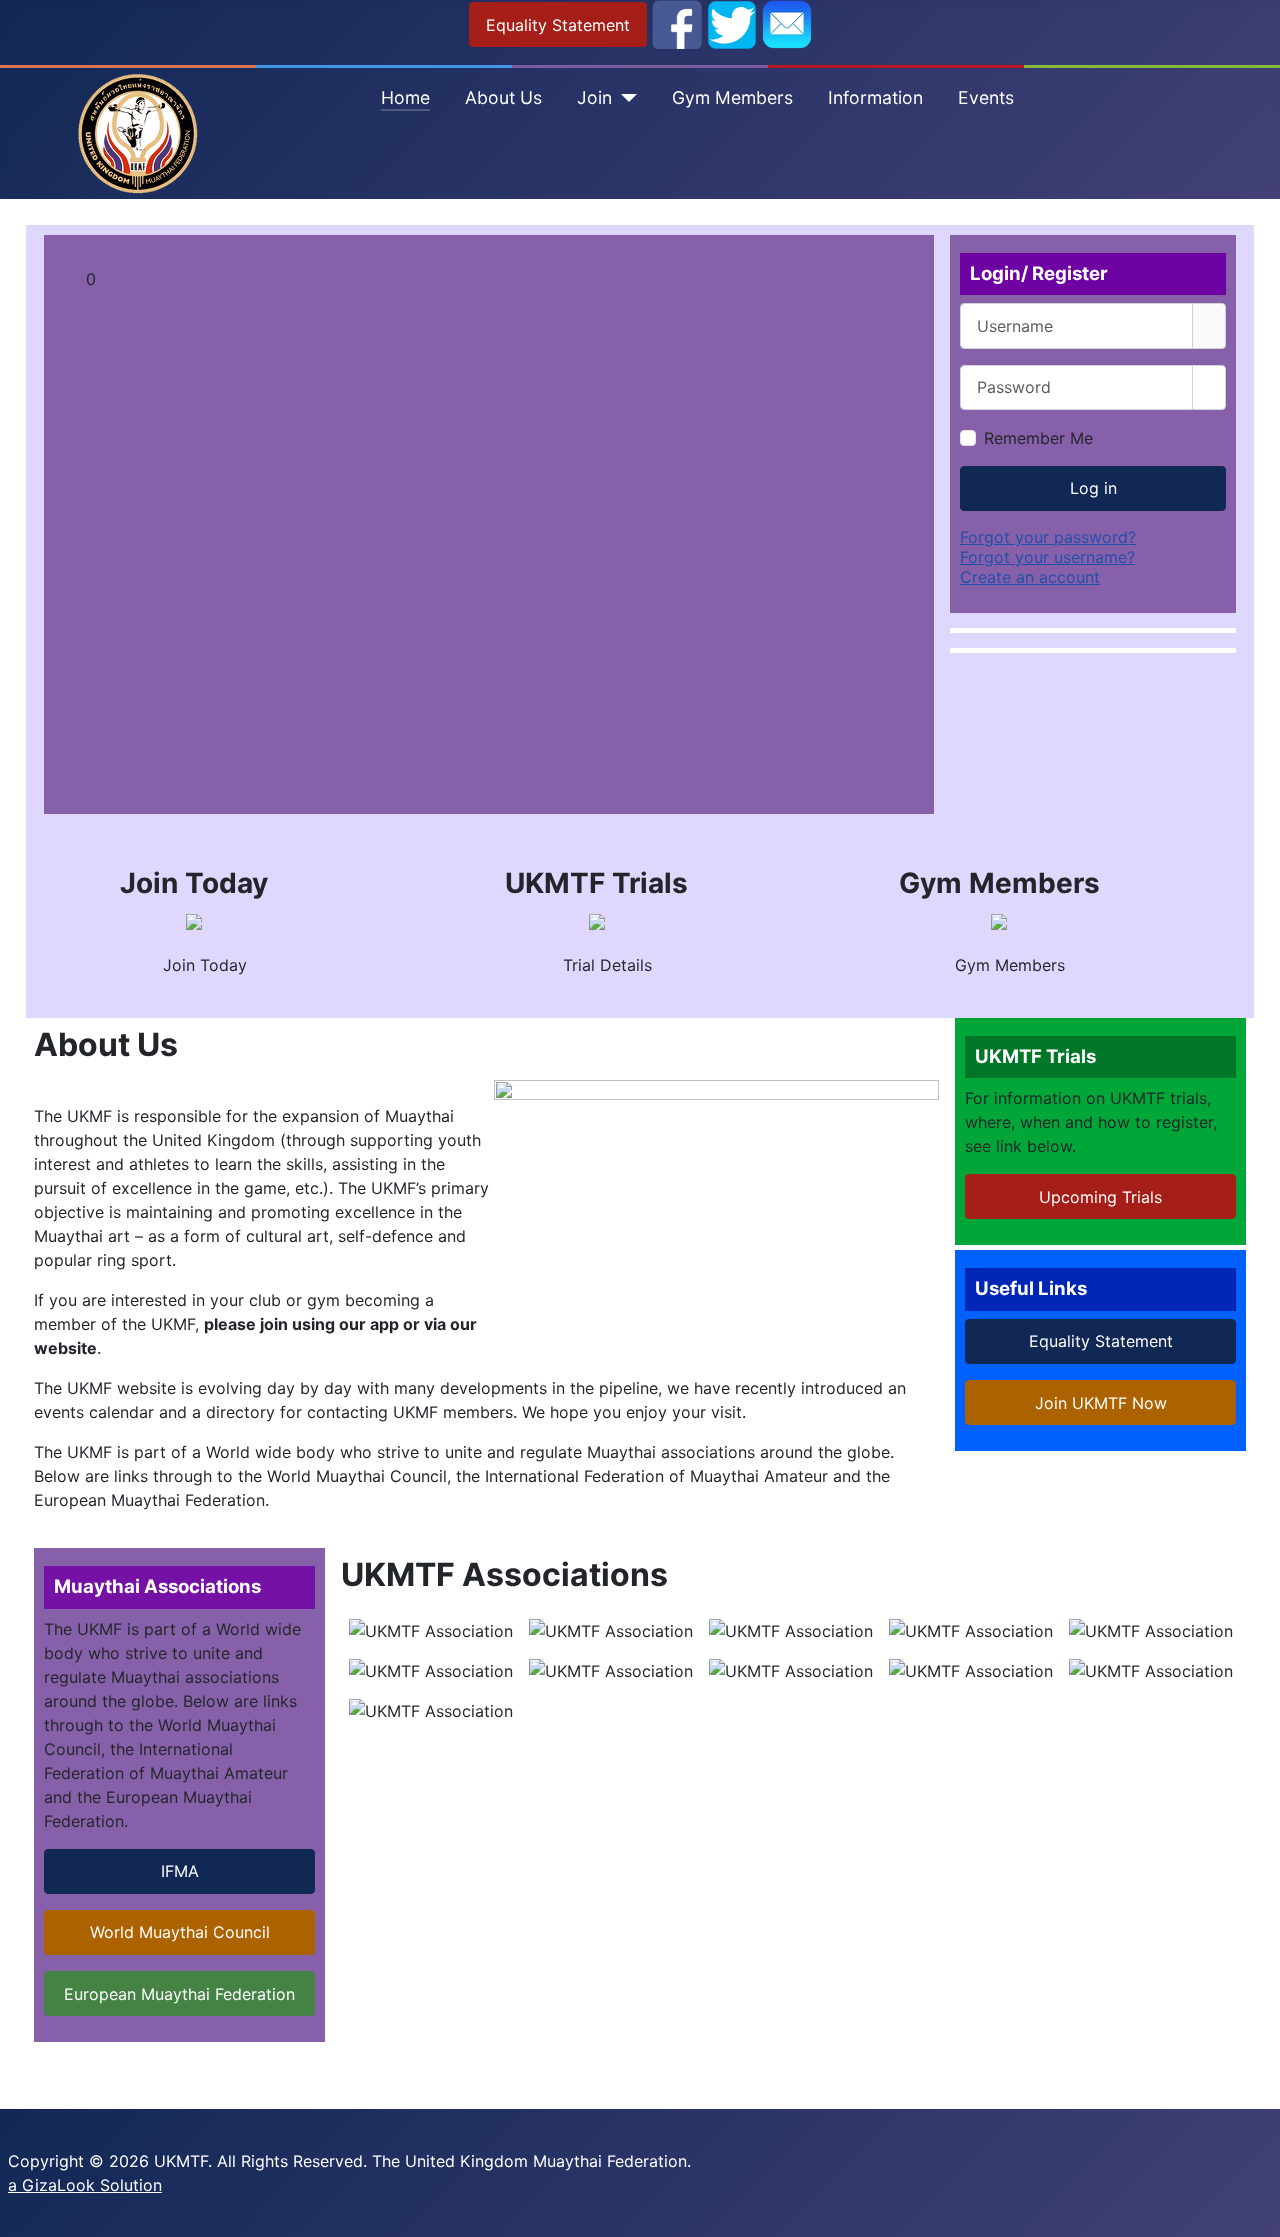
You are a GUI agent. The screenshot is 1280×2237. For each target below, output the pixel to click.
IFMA (180, 1871)
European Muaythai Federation (179, 1994)
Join (594, 97)
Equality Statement (558, 25)
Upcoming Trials (1100, 1197)
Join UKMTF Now (1101, 1403)
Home (405, 97)
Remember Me (1038, 438)
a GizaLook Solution (85, 2185)
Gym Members (732, 97)
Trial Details (605, 965)
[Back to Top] (1255, 2212)
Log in (1093, 488)
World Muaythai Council (180, 1932)
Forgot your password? (1048, 537)
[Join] (624, 98)
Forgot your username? (1047, 557)
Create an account (1030, 577)
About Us (503, 97)
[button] (505, 279)
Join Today (202, 965)
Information (875, 97)
